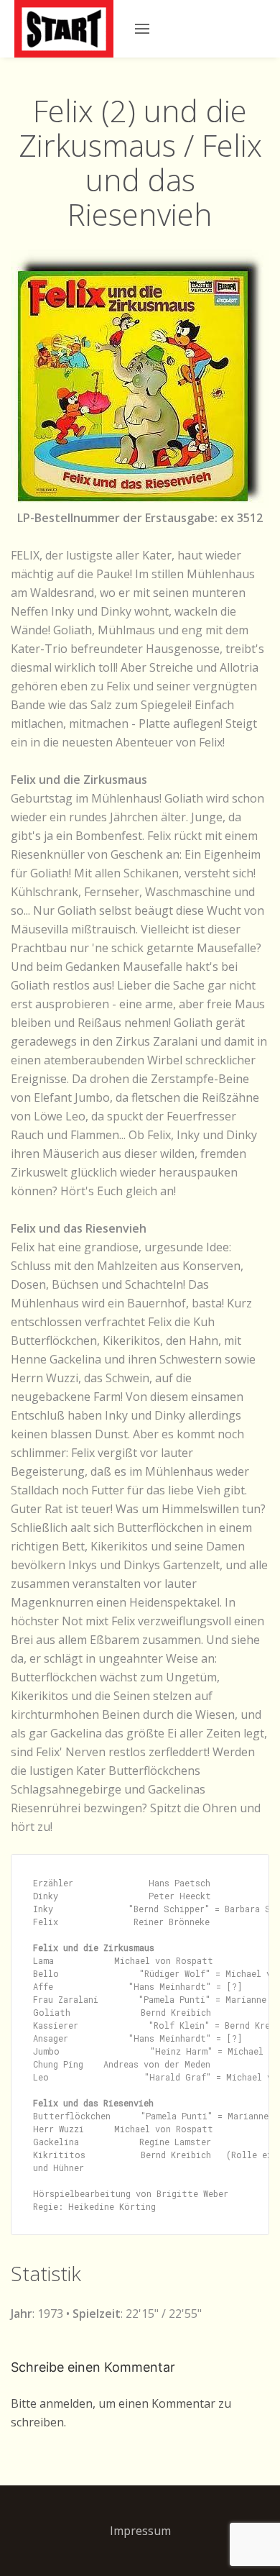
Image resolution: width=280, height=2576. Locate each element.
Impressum (140, 2531)
